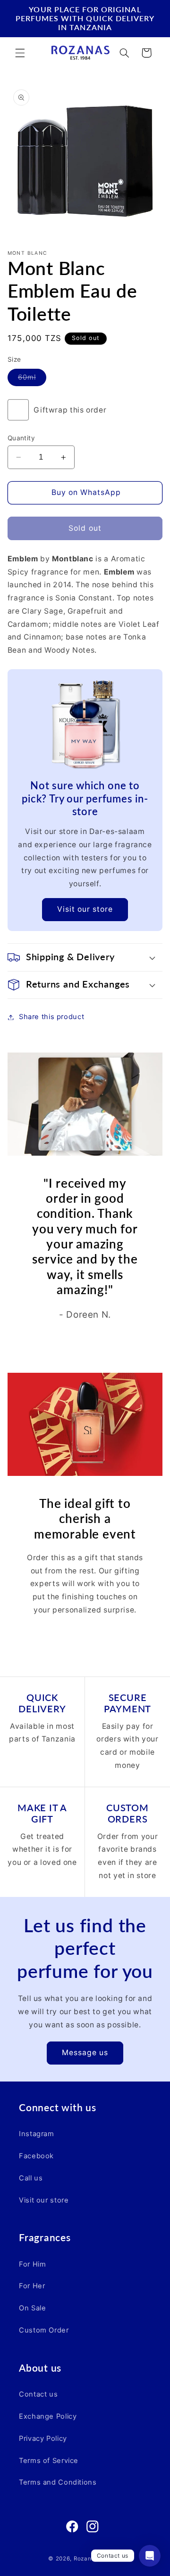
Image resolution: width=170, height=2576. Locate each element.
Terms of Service (49, 2461)
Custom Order (44, 2330)
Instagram (37, 2134)
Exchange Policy (48, 2416)
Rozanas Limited (98, 2559)
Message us (85, 2053)
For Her (32, 2286)
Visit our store (85, 909)
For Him (32, 2264)
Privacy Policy (43, 2438)
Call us (31, 2178)
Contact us (38, 2394)
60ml (32, 379)
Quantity (21, 438)
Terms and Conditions (58, 2482)
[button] (20, 53)
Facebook (36, 2156)
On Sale (32, 2308)
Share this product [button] (51, 1017)
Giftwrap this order (70, 410)
